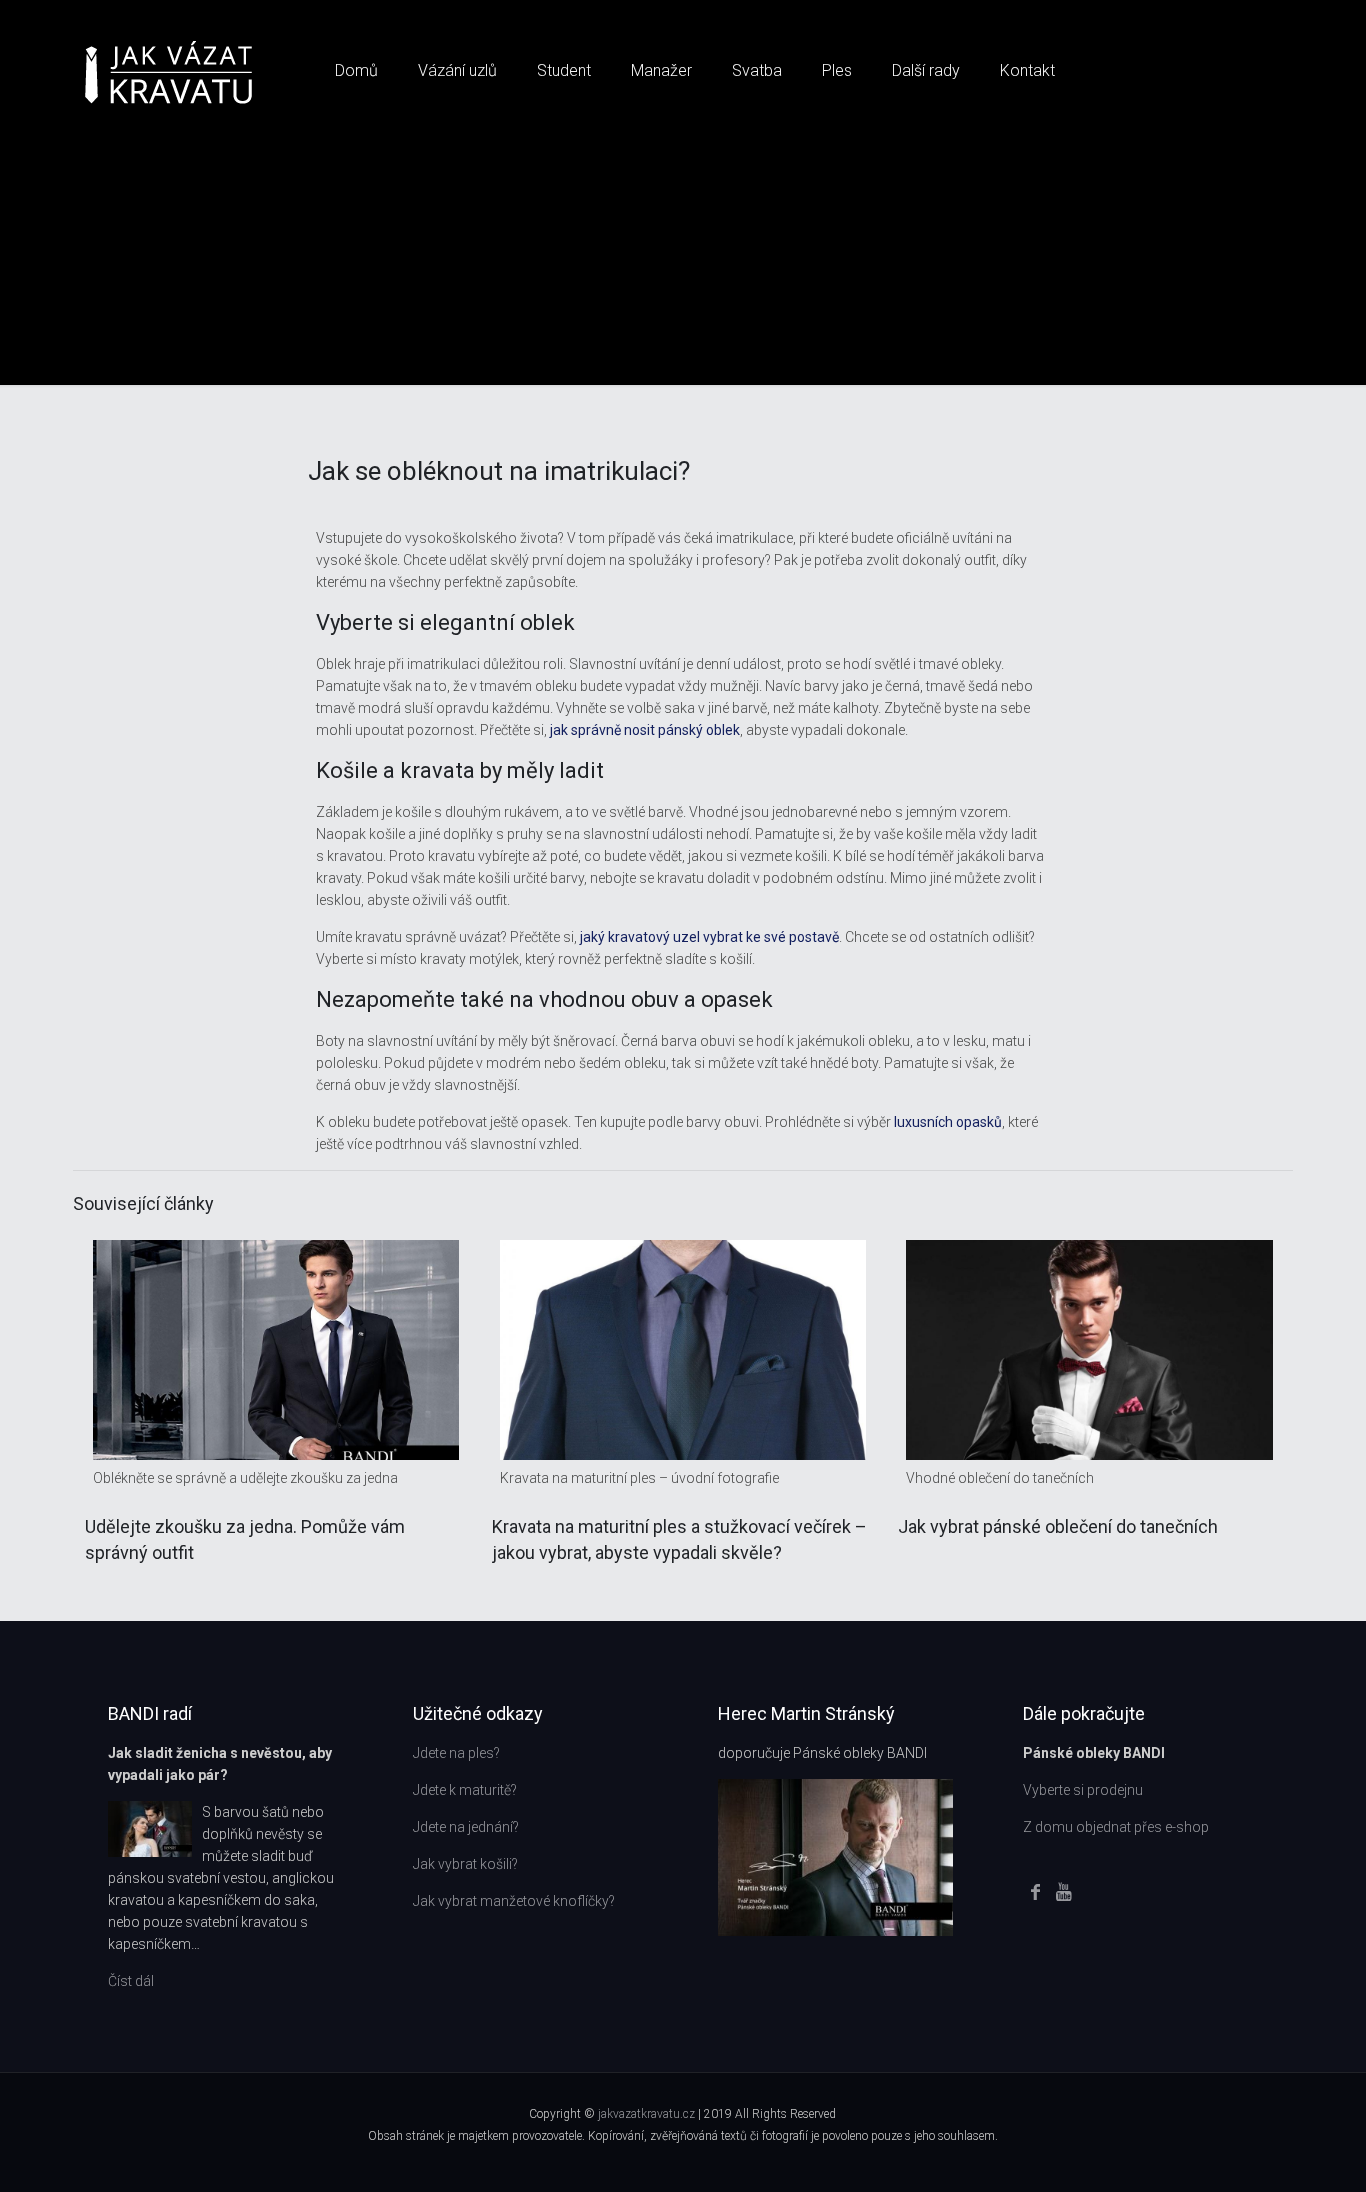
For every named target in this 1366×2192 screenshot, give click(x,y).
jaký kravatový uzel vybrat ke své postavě (709, 937)
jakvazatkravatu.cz (648, 2114)
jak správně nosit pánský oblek (645, 730)
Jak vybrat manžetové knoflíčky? (514, 1901)
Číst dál (131, 1981)
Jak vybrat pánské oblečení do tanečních (1058, 1526)
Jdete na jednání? (466, 1827)
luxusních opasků (948, 1122)
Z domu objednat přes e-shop (1116, 1827)
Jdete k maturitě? (465, 1790)
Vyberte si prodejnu (1083, 1790)
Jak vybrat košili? (465, 1864)
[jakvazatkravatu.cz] (168, 71)
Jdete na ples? (456, 1753)
